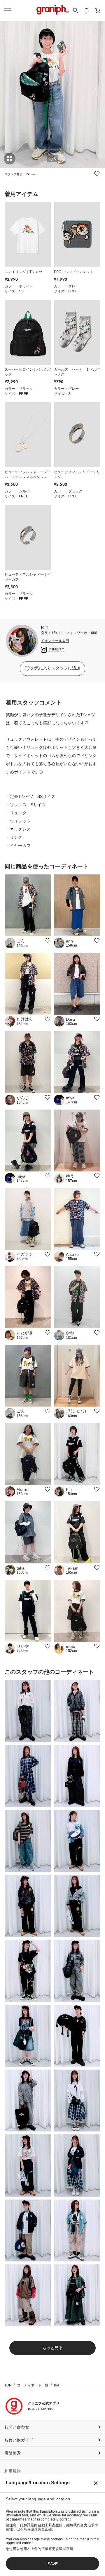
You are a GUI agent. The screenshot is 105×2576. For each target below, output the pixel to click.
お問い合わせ (17, 2427)
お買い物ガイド (19, 2440)
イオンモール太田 (55, 641)
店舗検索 (13, 2453)
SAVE (53, 2564)
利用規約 (13, 2471)
